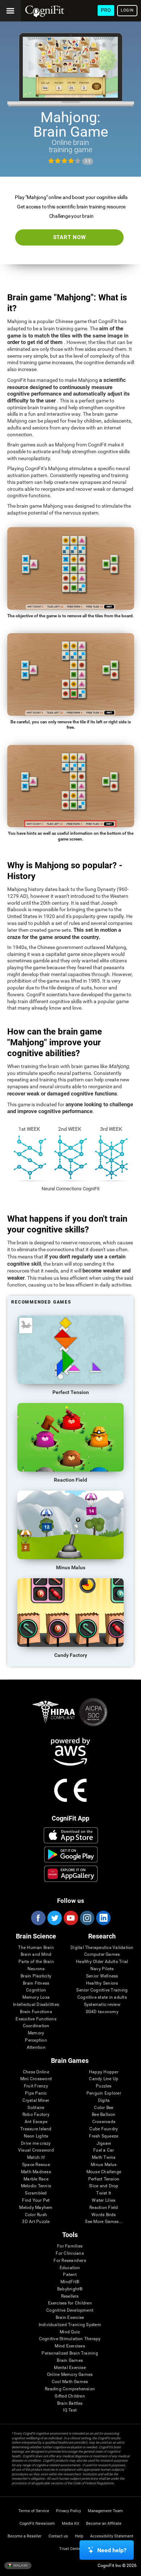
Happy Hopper (104, 2072)
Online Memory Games (70, 2375)
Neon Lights (36, 2136)
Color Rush (36, 2215)
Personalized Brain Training (70, 2353)
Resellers (70, 2296)
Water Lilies (104, 2200)
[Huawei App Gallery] (71, 1874)
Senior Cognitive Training (102, 1990)
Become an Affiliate (104, 2524)
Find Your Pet (36, 2200)
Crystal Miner (36, 2101)
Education (70, 2268)
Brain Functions (36, 2012)
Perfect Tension (104, 2179)
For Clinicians (70, 2253)
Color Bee (104, 2108)
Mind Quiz (70, 2332)
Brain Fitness (36, 1983)
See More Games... (104, 2222)
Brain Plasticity (36, 1976)
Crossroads (104, 2122)
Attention (36, 2048)
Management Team (105, 2511)
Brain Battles (70, 2403)
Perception (36, 2040)
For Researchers (70, 2261)
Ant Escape (36, 2122)
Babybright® (70, 2289)
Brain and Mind (36, 1955)
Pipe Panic (36, 2093)
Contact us (58, 2536)
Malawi (20, 2565)
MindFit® (70, 2282)
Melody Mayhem (36, 2208)
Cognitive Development (70, 2310)
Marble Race (36, 2179)
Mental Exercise (70, 2368)
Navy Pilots (102, 1969)
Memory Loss (36, 1997)
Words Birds (104, 2215)
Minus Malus (104, 2165)
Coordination (36, 2026)
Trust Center (71, 2549)
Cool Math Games (70, 2382)
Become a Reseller (25, 2536)
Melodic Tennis (36, 2186)
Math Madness (36, 2172)
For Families (70, 2246)
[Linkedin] (103, 1918)
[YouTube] (70, 1918)
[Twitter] (54, 1918)
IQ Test (70, 2410)
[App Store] (71, 1835)
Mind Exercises (70, 2346)
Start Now (70, 237)
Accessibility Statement (112, 2536)
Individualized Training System (70, 2325)
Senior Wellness (102, 1976)
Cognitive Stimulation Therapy (70, 2339)
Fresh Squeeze (104, 2136)
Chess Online (36, 2072)
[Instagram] (87, 1918)
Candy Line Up (104, 2079)
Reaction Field (104, 2208)
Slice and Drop (104, 2186)
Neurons (36, 1969)
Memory (36, 2033)
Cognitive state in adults (102, 1997)
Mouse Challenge (104, 2172)
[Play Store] (71, 1854)
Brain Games (70, 2361)
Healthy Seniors (102, 1983)
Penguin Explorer (104, 2093)
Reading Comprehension (70, 2389)
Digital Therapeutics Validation (102, 1948)
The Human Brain (36, 1948)
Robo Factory (36, 2115)
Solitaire (36, 2108)
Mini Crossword (36, 2079)
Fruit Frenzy (36, 2086)
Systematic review (102, 2005)
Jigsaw (104, 2143)
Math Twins (104, 2158)
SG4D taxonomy (102, 2012)
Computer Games (102, 1955)
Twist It (104, 2193)
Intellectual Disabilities (36, 2005)
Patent (70, 2275)
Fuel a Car (104, 2150)
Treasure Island (36, 2129)
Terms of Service (34, 2511)
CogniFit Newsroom (37, 2524)
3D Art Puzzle (36, 2222)
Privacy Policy (69, 2511)
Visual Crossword (36, 2150)
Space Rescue (36, 2165)
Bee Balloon (104, 2115)
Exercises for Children (70, 2303)
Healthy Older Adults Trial (102, 1962)
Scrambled (36, 2193)
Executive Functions (36, 2019)
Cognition (36, 1990)
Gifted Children (70, 2396)
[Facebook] (38, 1918)
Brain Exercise (70, 2318)
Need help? (112, 2550)
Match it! (36, 2158)
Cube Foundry (104, 2129)
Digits (104, 2101)
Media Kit (70, 2524)
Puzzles (104, 2086)
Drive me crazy (36, 2143)
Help (79, 2536)
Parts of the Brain (36, 1962)
